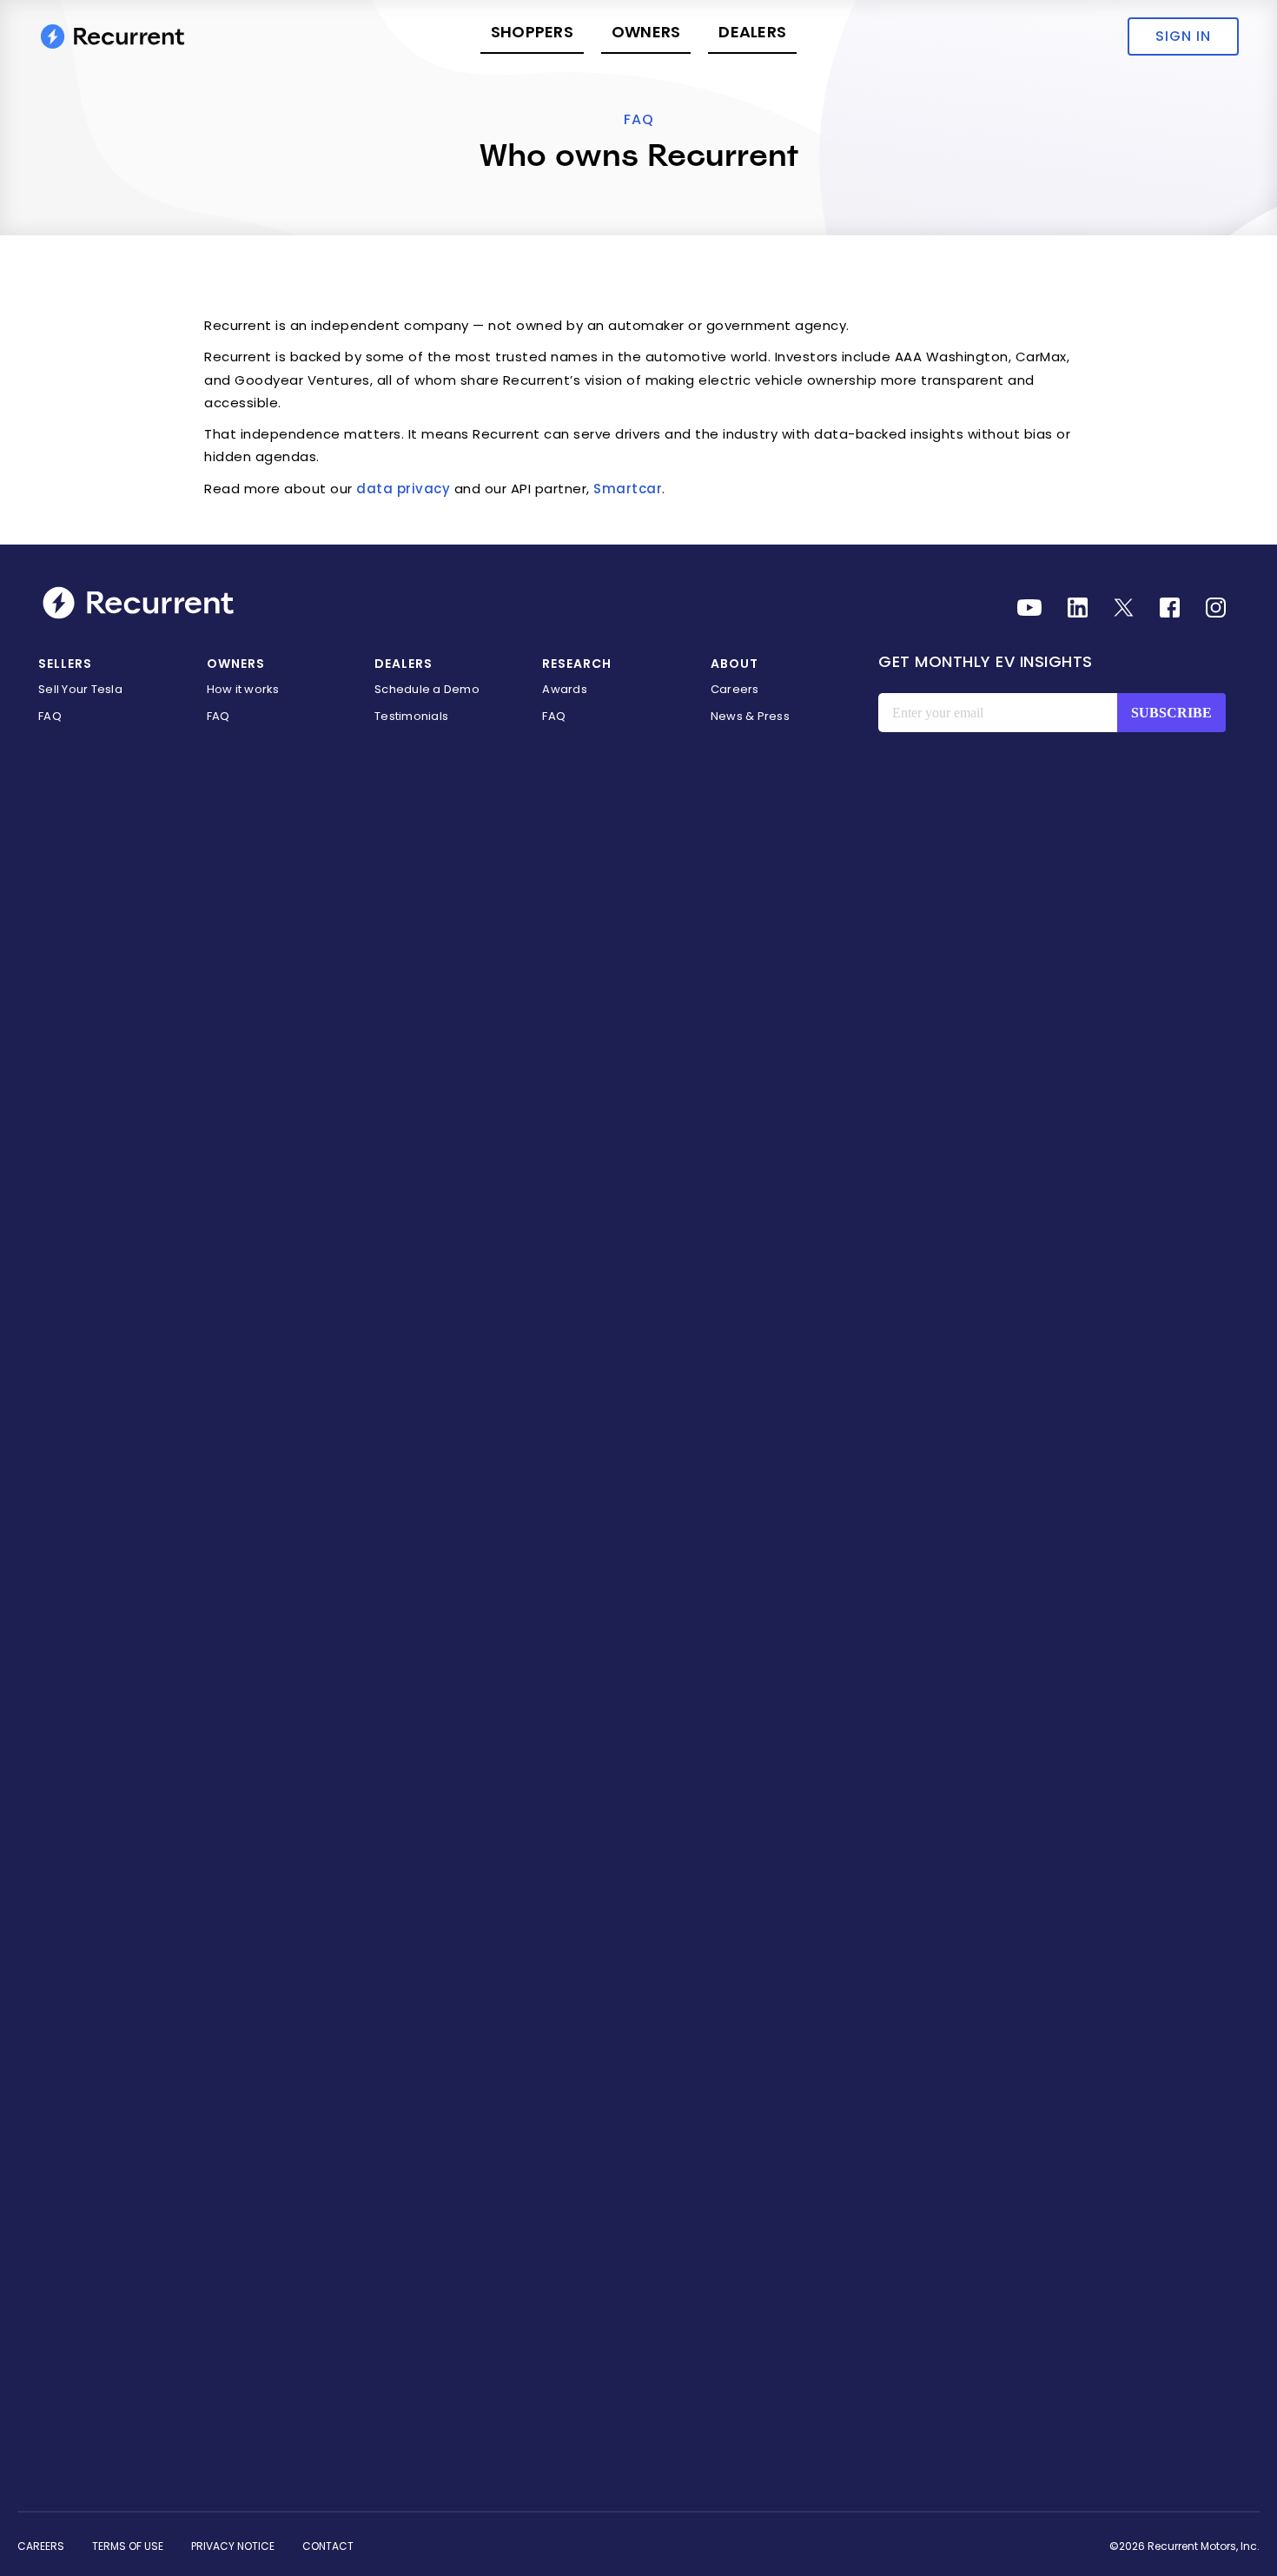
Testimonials (411, 716)
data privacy (403, 489)
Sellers (65, 664)
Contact (328, 2546)
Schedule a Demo (427, 689)
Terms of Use (128, 2546)
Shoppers (532, 32)
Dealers (752, 32)
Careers (735, 689)
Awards (565, 689)
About (734, 664)
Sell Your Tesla (80, 689)
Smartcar (628, 489)
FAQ (639, 119)
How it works (243, 689)
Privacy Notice (233, 2546)
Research (577, 664)
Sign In (1183, 36)
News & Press (750, 716)
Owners (646, 32)
